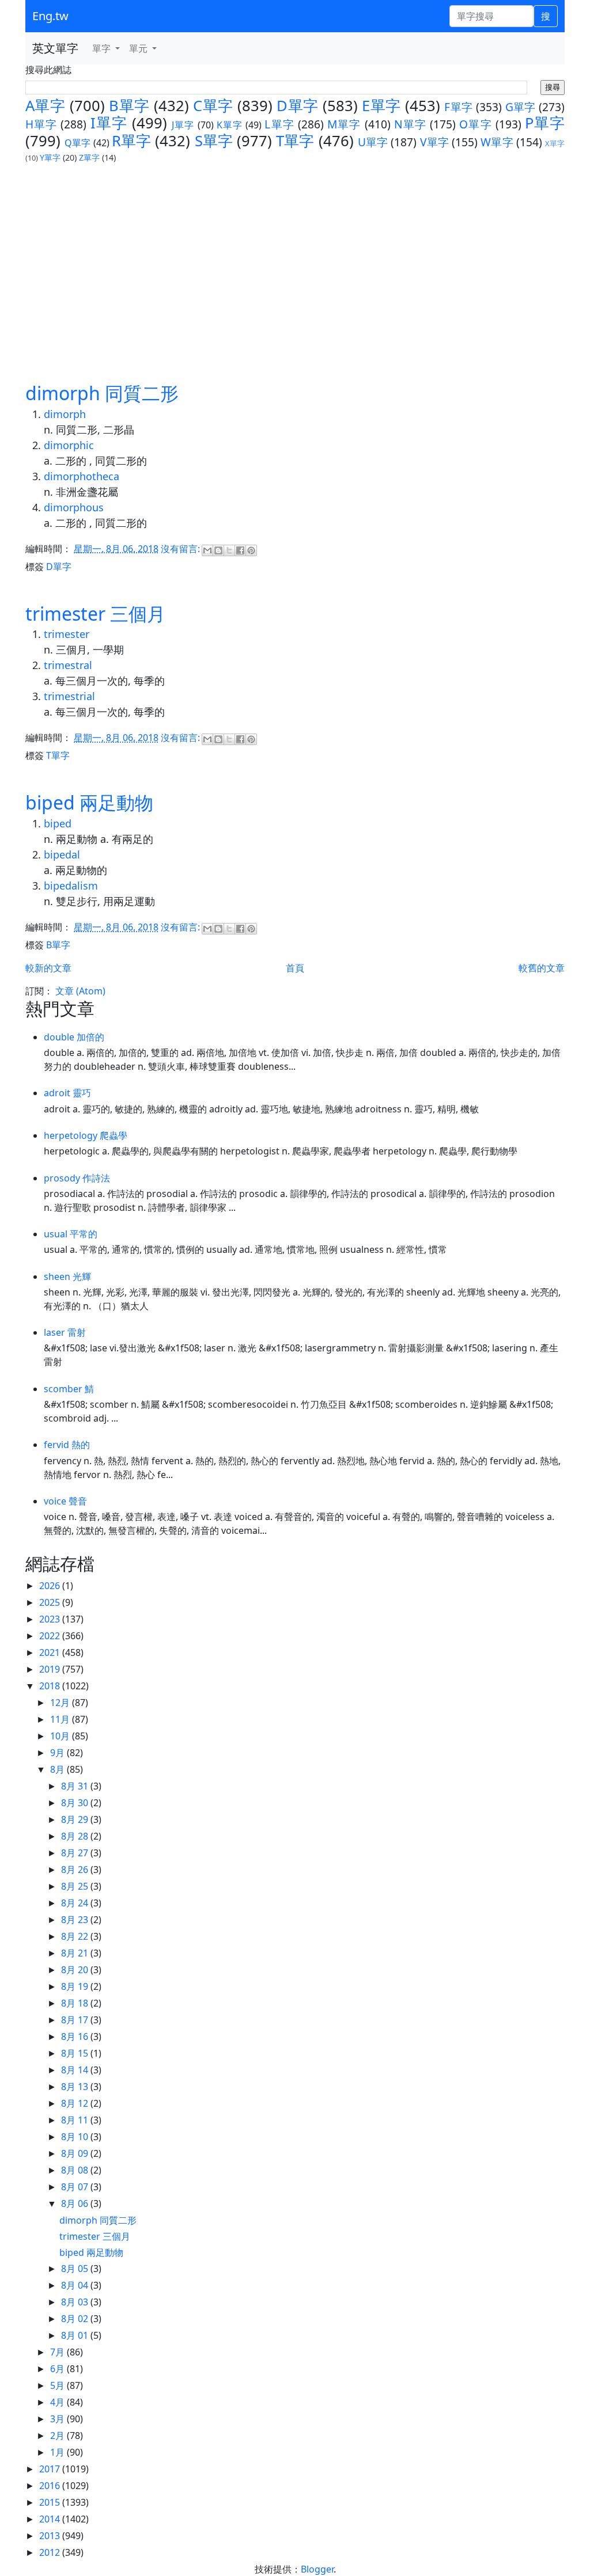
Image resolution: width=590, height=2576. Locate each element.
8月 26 (76, 1870)
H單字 (41, 124)
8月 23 (76, 1920)
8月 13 (76, 2087)
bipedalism (71, 886)
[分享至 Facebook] (240, 550)
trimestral (68, 665)
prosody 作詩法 (77, 1178)
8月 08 (76, 2170)
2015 (51, 2502)
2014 (51, 2519)
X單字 (555, 143)
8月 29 (76, 1819)
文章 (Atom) (80, 991)
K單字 (230, 125)
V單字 (434, 142)
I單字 (109, 123)
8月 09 (76, 2153)
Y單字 (50, 157)
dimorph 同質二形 (102, 393)
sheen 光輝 (67, 1276)
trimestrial (69, 696)
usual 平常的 (71, 1234)
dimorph (65, 414)
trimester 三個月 (95, 613)
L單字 (279, 124)
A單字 (45, 106)
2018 (51, 1686)
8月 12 (76, 2103)
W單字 (497, 142)
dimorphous (74, 507)
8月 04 (76, 2285)
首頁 (295, 968)
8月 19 (76, 1986)
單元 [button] (139, 48)
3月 (58, 2419)
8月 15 (76, 2053)
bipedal (62, 854)
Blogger (317, 2569)
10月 (61, 1736)
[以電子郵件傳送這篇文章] (207, 550)
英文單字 (55, 48)
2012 (51, 2552)
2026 (51, 1586)
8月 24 (76, 1903)
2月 (58, 2436)
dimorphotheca (82, 476)
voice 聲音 (65, 1501)
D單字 (297, 106)
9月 (58, 1753)
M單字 (344, 124)
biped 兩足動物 (89, 802)
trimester (67, 634)
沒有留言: (181, 549)
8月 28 (76, 1836)
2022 (51, 1636)
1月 (58, 2452)
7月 (58, 2352)
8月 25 (76, 1886)
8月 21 (76, 1953)
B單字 (129, 106)
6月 (58, 2369)
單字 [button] (103, 48)
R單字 (131, 141)
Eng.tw (50, 16)
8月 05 (76, 2269)
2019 (51, 1669)
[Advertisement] (295, 272)
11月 (61, 1719)
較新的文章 (48, 968)
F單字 (458, 107)
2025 (51, 1602)
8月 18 (76, 2003)
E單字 (381, 106)
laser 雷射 (65, 1332)
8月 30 (76, 1803)
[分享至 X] (229, 550)
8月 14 (76, 2070)
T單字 (295, 141)
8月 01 (76, 2335)
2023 (51, 1619)
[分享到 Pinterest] (251, 550)
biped (58, 823)
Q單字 (77, 143)
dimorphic (69, 445)
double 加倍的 (74, 1037)
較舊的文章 (542, 968)
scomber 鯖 (69, 1389)
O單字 (475, 124)
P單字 (545, 123)
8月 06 (76, 2203)
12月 (61, 1703)
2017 (51, 2469)
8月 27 (76, 1853)
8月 (58, 1769)
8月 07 (76, 2187)
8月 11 (76, 2120)
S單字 (214, 141)
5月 (58, 2385)
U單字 (373, 142)
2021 (51, 1652)
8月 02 (76, 2319)
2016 (51, 2486)
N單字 (410, 124)
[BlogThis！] (218, 550)
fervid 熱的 (67, 1445)
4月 (58, 2402)
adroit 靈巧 (67, 1093)
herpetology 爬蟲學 (86, 1135)
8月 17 (76, 2020)
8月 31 (76, 1786)
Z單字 (89, 157)
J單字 (183, 125)
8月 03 (76, 2302)
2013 (51, 2536)
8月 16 (76, 2037)
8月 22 (76, 1936)
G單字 (521, 107)
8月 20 (76, 1970)
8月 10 (76, 2137)
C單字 (213, 106)
